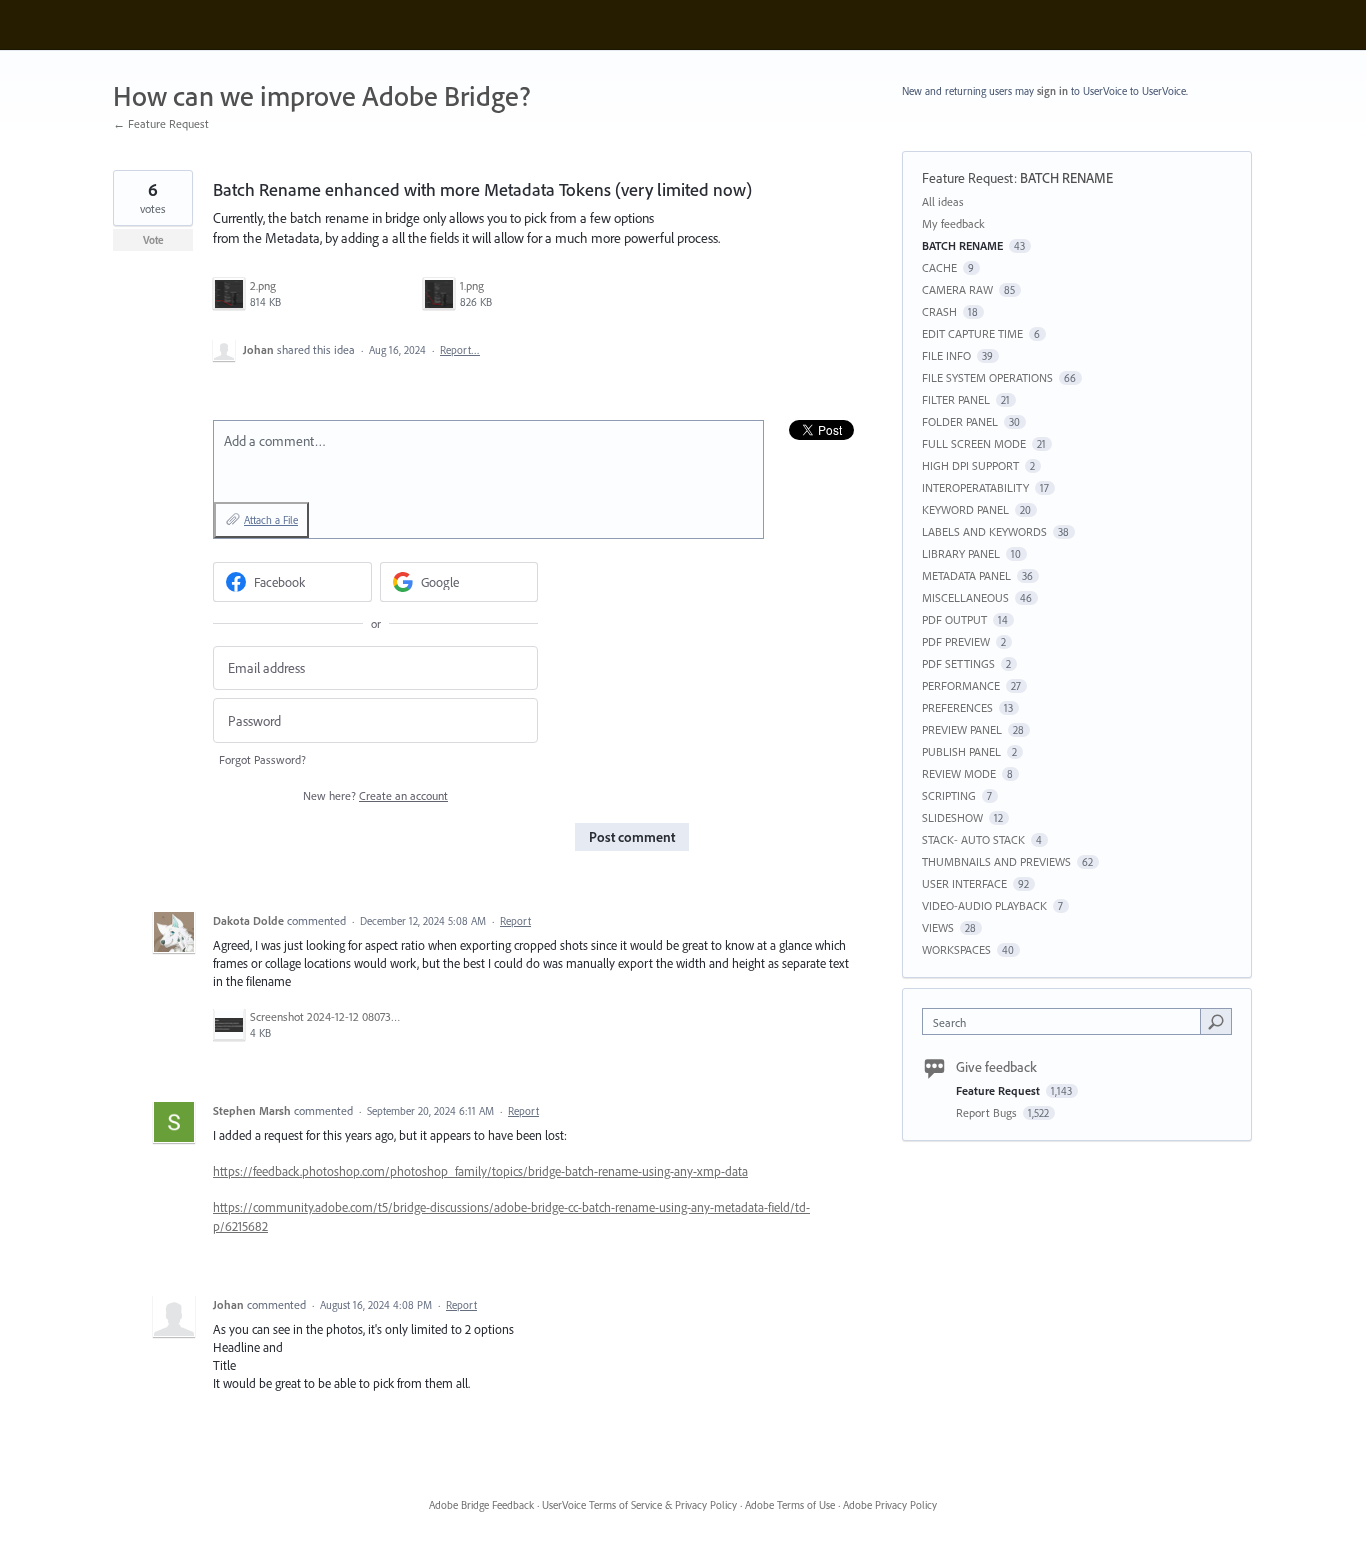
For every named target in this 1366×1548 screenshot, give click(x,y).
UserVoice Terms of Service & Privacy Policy (639, 1505)
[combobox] (1066, 1021)
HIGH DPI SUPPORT (970, 465)
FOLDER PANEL (960, 421)
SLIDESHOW (952, 817)
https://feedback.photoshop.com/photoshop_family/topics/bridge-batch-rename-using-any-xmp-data (480, 1171)
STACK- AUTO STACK (973, 839)
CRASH (939, 311)
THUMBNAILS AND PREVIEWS (996, 861)
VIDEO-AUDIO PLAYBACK (984, 905)
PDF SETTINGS (958, 663)
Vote (153, 240)
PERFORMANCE (961, 685)
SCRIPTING (949, 795)
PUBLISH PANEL (961, 751)
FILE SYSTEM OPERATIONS (987, 377)
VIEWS (938, 927)
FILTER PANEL (956, 399)
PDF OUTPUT (954, 619)
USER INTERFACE (964, 883)
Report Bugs (988, 1112)
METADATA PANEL (966, 575)
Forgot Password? (262, 759)
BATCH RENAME (1066, 178)
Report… (460, 350)
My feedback (953, 223)
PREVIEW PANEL (962, 729)
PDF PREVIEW (956, 641)
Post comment (632, 837)
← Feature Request (161, 123)
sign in (1052, 91)
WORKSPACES (956, 949)
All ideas (943, 201)
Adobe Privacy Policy (890, 1505)
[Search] (1216, 1021)
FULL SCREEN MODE (974, 443)
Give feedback (996, 1067)
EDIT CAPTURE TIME (972, 333)
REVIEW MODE (959, 773)
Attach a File (271, 520)
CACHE (939, 267)
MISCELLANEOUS (965, 597)
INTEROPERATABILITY (975, 487)
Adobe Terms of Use (790, 1505)
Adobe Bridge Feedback (481, 1505)
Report (515, 921)
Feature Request (968, 178)
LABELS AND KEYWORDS (984, 531)
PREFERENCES (957, 707)
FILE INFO (946, 355)
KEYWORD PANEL (965, 509)
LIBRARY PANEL (961, 553)
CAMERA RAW (957, 289)
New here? (375, 795)
